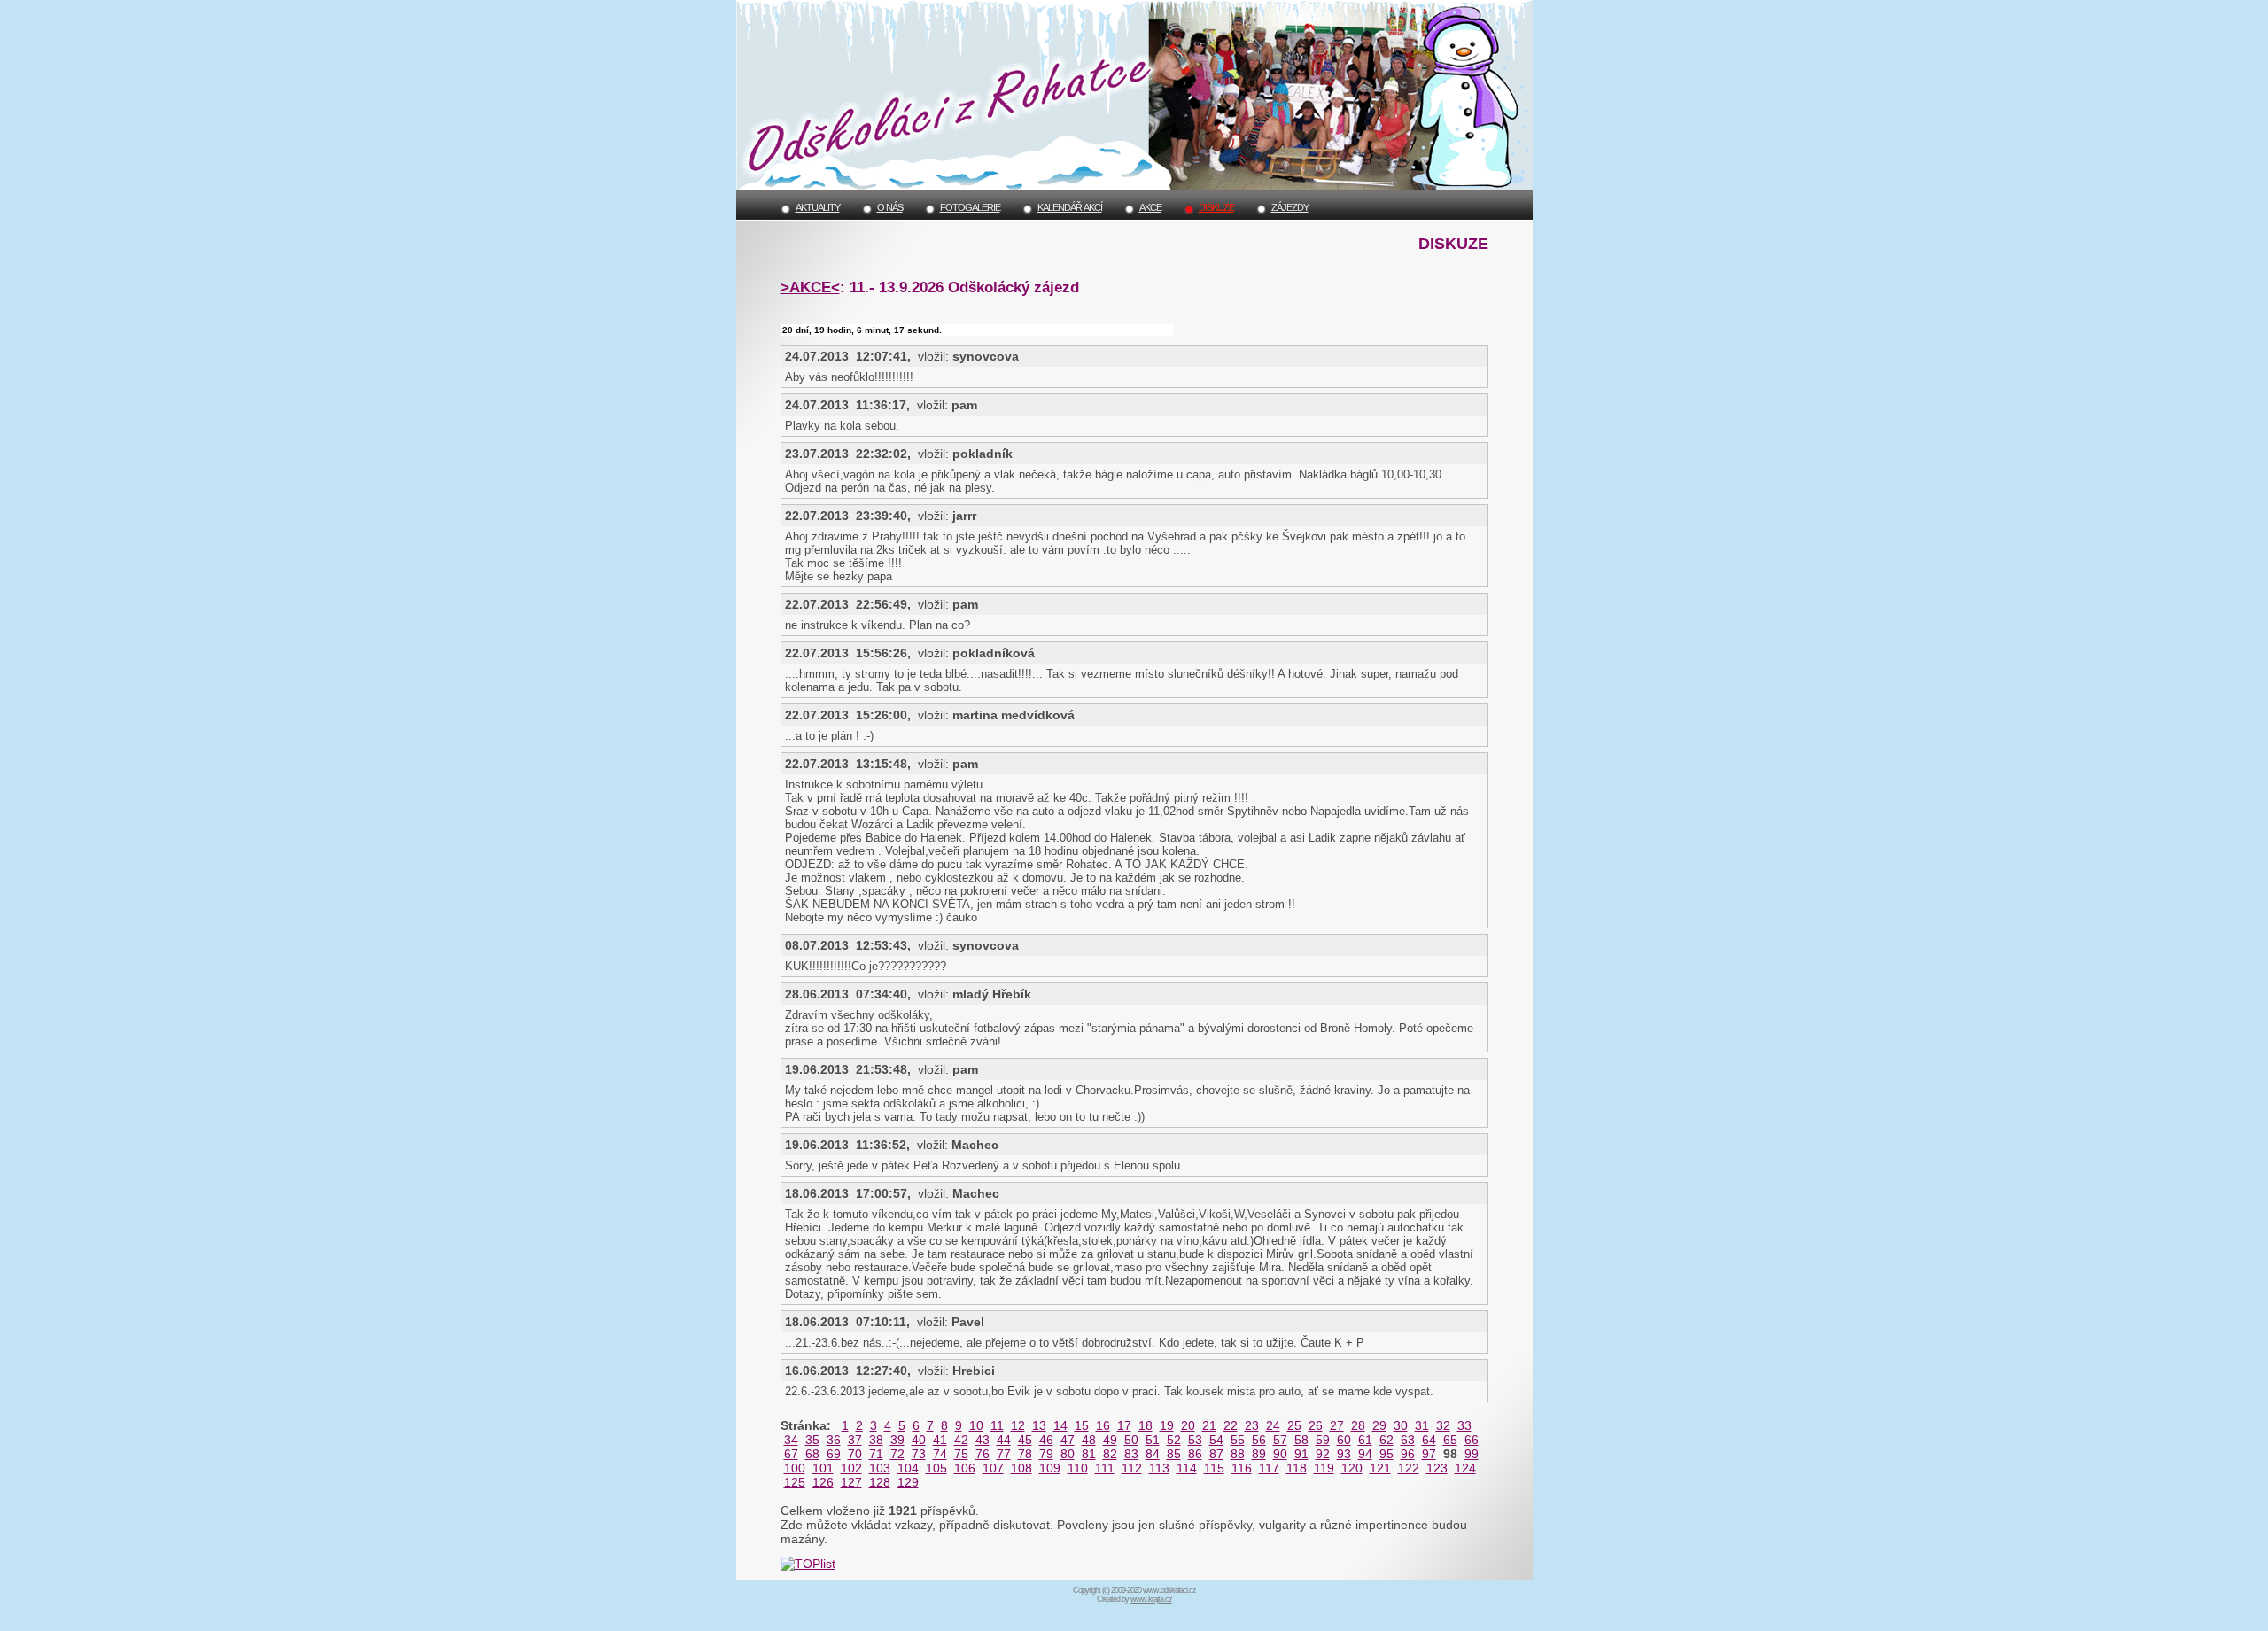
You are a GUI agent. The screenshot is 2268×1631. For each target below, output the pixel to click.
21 (1209, 1425)
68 (812, 1454)
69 (834, 1454)
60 (1344, 1440)
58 (1301, 1440)
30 (1401, 1425)
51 (1153, 1440)
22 (1231, 1425)
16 (1103, 1425)
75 (961, 1454)
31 (1422, 1425)
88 (1238, 1454)
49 (1110, 1440)
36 (834, 1440)
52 (1174, 1440)
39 (897, 1440)
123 (1437, 1468)
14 (1060, 1425)
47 (1068, 1440)
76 (983, 1454)
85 (1174, 1454)
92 (1323, 1454)
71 (876, 1454)
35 (812, 1440)
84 (1153, 1454)
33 (1464, 1425)
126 (823, 1482)
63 (1408, 1440)
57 (1280, 1440)
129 (908, 1482)
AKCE (1150, 207)
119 (1324, 1468)
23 (1252, 1425)
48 (1089, 1440)
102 (851, 1468)
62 (1386, 1440)
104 (908, 1468)
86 (1195, 1454)
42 (961, 1440)
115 (1214, 1468)
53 (1195, 1440)
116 (1242, 1468)
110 (1078, 1468)
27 (1337, 1425)
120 (1352, 1468)
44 (1004, 1440)
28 (1358, 1425)
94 (1365, 1454)
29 (1379, 1425)
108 (1021, 1468)
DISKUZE (1216, 207)
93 (1344, 1454)
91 (1301, 1454)
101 (823, 1468)
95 (1386, 1454)
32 (1443, 1425)
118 (1297, 1468)
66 (1472, 1440)
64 (1429, 1440)
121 (1380, 1468)
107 (993, 1468)
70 (855, 1454)
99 (1472, 1454)
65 (1450, 1440)
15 (1082, 1425)
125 (795, 1482)
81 (1089, 1454)
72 (897, 1454)
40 (919, 1440)
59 (1323, 1440)
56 (1259, 1440)
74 (940, 1454)
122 (1409, 1468)
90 (1280, 1454)
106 (965, 1468)
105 (936, 1468)
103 (880, 1468)
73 (919, 1454)
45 (1025, 1440)
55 (1238, 1440)
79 (1046, 1454)
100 (795, 1468)
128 (880, 1482)
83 (1131, 1454)
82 (1110, 1454)
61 (1365, 1440)
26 (1316, 1425)
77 (1004, 1454)
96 (1408, 1454)
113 (1159, 1468)
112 (1132, 1468)
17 (1124, 1425)
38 (876, 1440)
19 (1167, 1425)
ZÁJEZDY (1290, 207)
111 (1105, 1468)
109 (1050, 1468)
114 (1187, 1468)
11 (997, 1425)
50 (1131, 1440)
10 (976, 1425)
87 (1216, 1454)
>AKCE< (810, 287)
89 (1259, 1454)
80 (1068, 1454)
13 (1039, 1425)
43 (983, 1440)
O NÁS (890, 207)
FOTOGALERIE (970, 207)
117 (1269, 1468)
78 (1025, 1454)
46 (1046, 1440)
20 (1188, 1425)
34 (791, 1440)
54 (1216, 1440)
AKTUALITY (818, 207)
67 (791, 1454)
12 (1018, 1425)
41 (940, 1440)
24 (1273, 1425)
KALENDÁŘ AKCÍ (1070, 207)
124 (1465, 1468)
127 (851, 1482)
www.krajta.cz (1151, 1599)
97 (1429, 1454)
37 (855, 1440)
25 (1294, 1425)
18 (1146, 1425)
